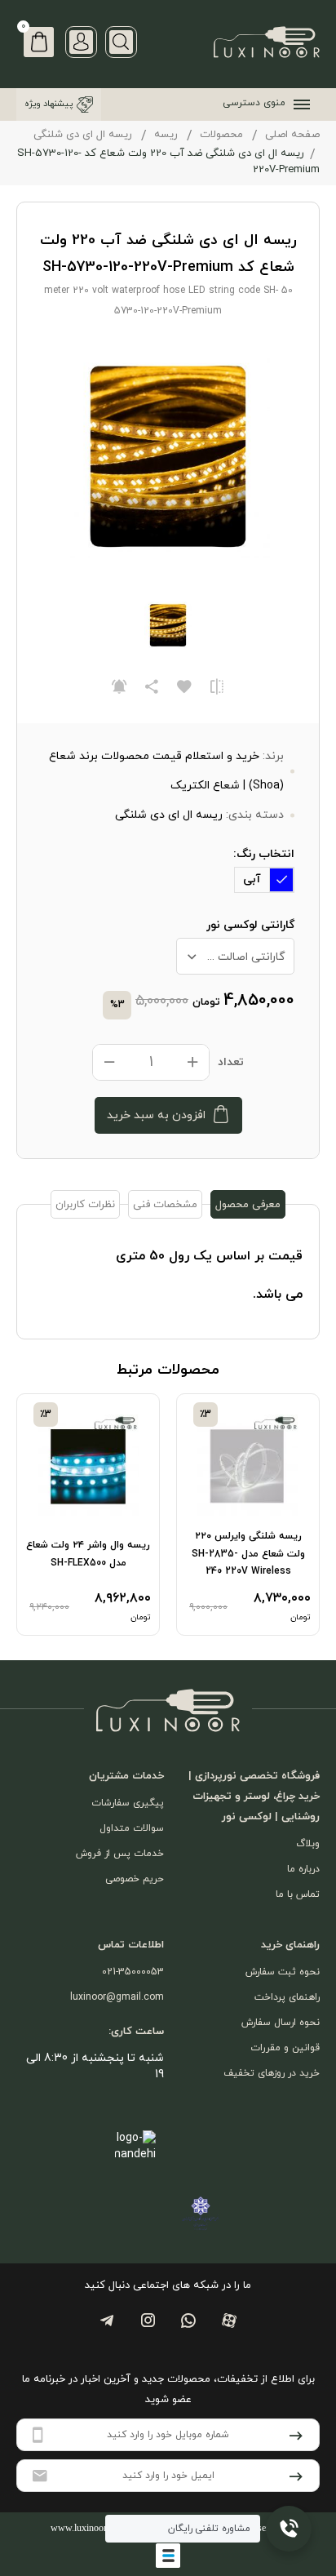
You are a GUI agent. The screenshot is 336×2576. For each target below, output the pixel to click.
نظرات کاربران (85, 1205)
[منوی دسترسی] (298, 104)
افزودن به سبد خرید (156, 1115)
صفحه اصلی (292, 135)
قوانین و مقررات (285, 2048)
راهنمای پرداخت (287, 1997)
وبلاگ (308, 1844)
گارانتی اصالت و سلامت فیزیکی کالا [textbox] (231, 957)
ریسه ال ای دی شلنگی (83, 135)
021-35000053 (133, 1972)
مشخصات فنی (165, 1205)
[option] (248, 1514)
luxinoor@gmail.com (117, 1997)
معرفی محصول (248, 1205)
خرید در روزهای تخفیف (272, 2073)
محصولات (221, 135)
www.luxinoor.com (88, 2528)
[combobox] (235, 956)
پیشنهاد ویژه (49, 104)
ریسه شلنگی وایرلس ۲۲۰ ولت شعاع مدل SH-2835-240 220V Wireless (248, 1554)
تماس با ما (298, 1894)
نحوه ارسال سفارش (281, 2023)
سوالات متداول (132, 1828)
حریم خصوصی (135, 1879)
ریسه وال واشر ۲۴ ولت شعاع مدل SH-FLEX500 (88, 1554)
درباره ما (303, 1869)
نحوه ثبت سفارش (283, 1972)
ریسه (166, 135)
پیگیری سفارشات (128, 1803)
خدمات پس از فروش (120, 1854)
